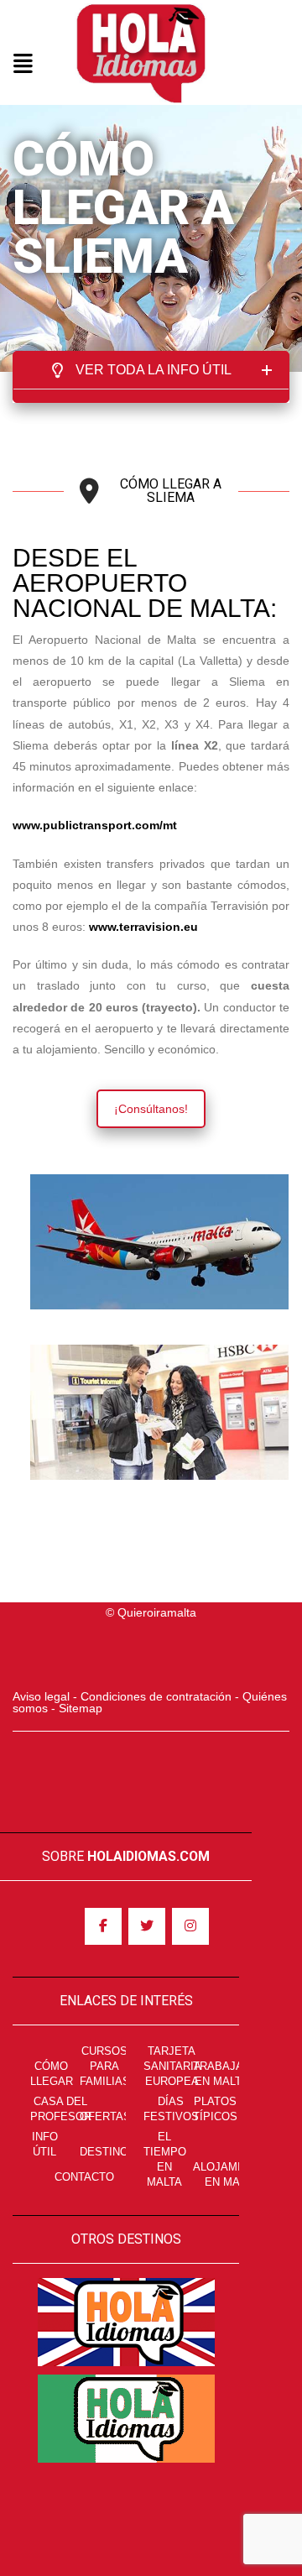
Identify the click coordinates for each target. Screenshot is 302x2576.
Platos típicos (215, 2109)
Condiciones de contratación (156, 1696)
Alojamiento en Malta (232, 2174)
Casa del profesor (61, 2109)
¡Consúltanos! (151, 1109)
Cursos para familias (105, 2066)
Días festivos (171, 2109)
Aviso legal (41, 1696)
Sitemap (81, 1708)
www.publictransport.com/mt (95, 825)
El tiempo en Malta (165, 2159)
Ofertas (105, 2116)
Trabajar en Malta (222, 2074)
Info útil (45, 2144)
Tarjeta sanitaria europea (172, 2066)
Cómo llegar (52, 2074)
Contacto (84, 2177)
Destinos (108, 2152)
